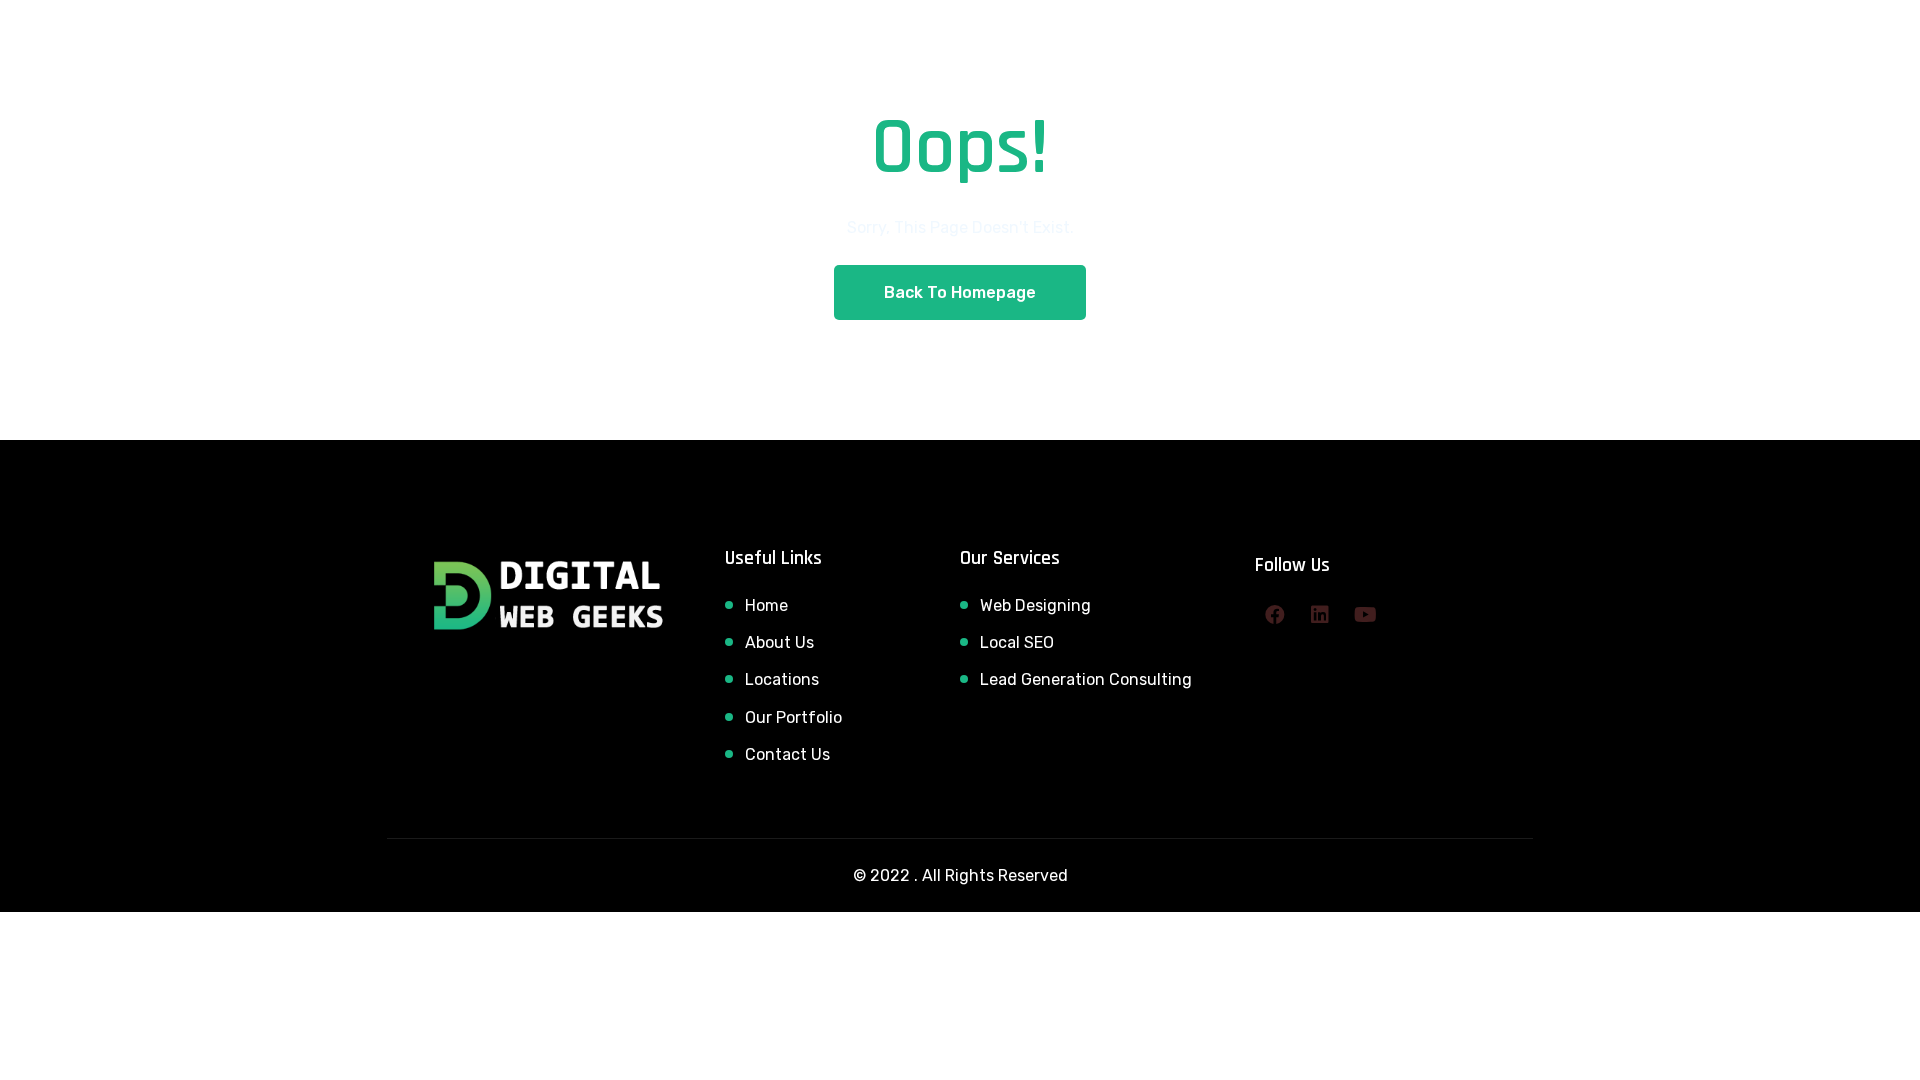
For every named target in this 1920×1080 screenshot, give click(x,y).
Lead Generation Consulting (1086, 679)
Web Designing (1035, 605)
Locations (782, 679)
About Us (779, 642)
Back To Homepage (960, 292)
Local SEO (1017, 642)
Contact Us (787, 754)
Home (766, 605)
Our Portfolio (793, 717)
